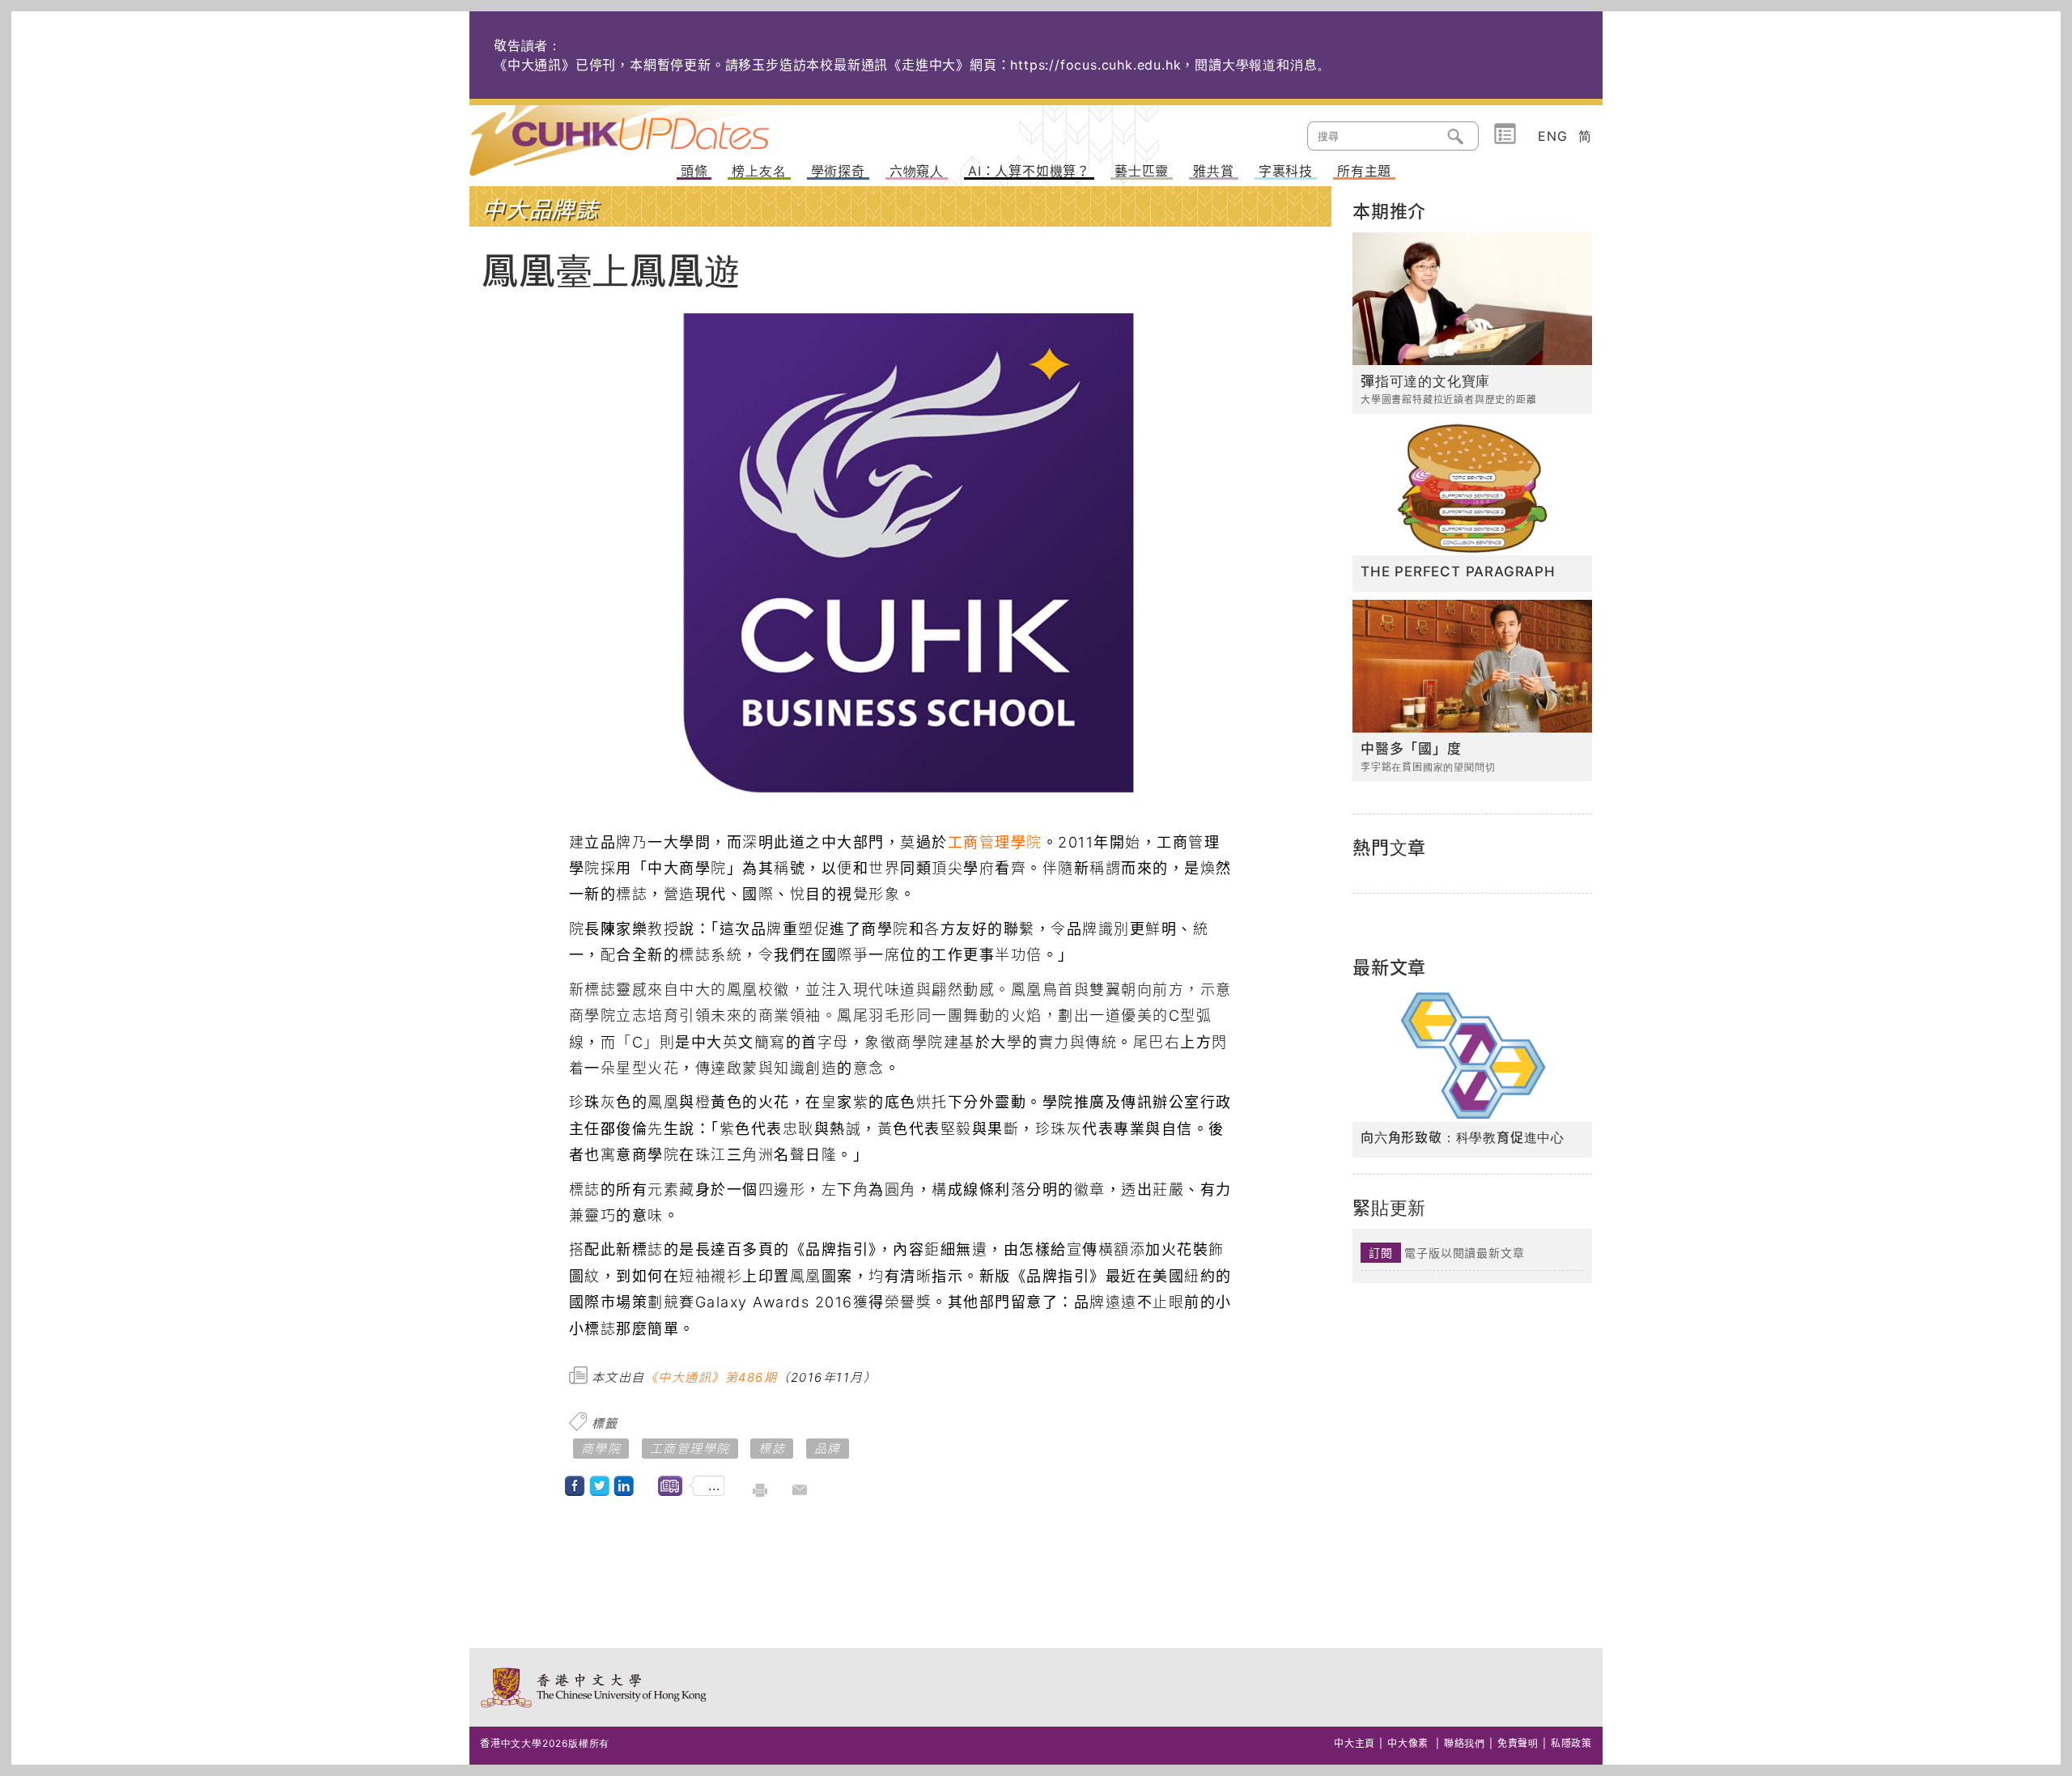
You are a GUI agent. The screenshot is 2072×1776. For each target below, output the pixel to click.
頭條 (694, 172)
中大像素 (1408, 1743)
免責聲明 (1518, 1743)
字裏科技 (1286, 172)
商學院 (601, 1449)
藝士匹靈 (1142, 172)
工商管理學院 (995, 842)
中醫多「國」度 (1411, 749)
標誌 (772, 1449)
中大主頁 (1354, 1743)
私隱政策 (1571, 1743)
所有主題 (1364, 172)
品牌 (828, 1449)
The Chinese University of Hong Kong (594, 1687)
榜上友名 (759, 172)
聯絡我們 (1465, 1743)
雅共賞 (1213, 172)
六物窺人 (917, 172)
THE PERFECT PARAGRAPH (1458, 571)
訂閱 (1381, 1253)
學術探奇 (838, 172)
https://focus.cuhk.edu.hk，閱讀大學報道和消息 (1163, 65)
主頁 (650, 130)
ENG (1552, 136)
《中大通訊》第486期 (711, 1377)
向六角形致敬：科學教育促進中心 (1463, 1138)
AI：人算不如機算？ (1029, 172)
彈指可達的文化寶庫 (1425, 381)
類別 (1505, 134)
